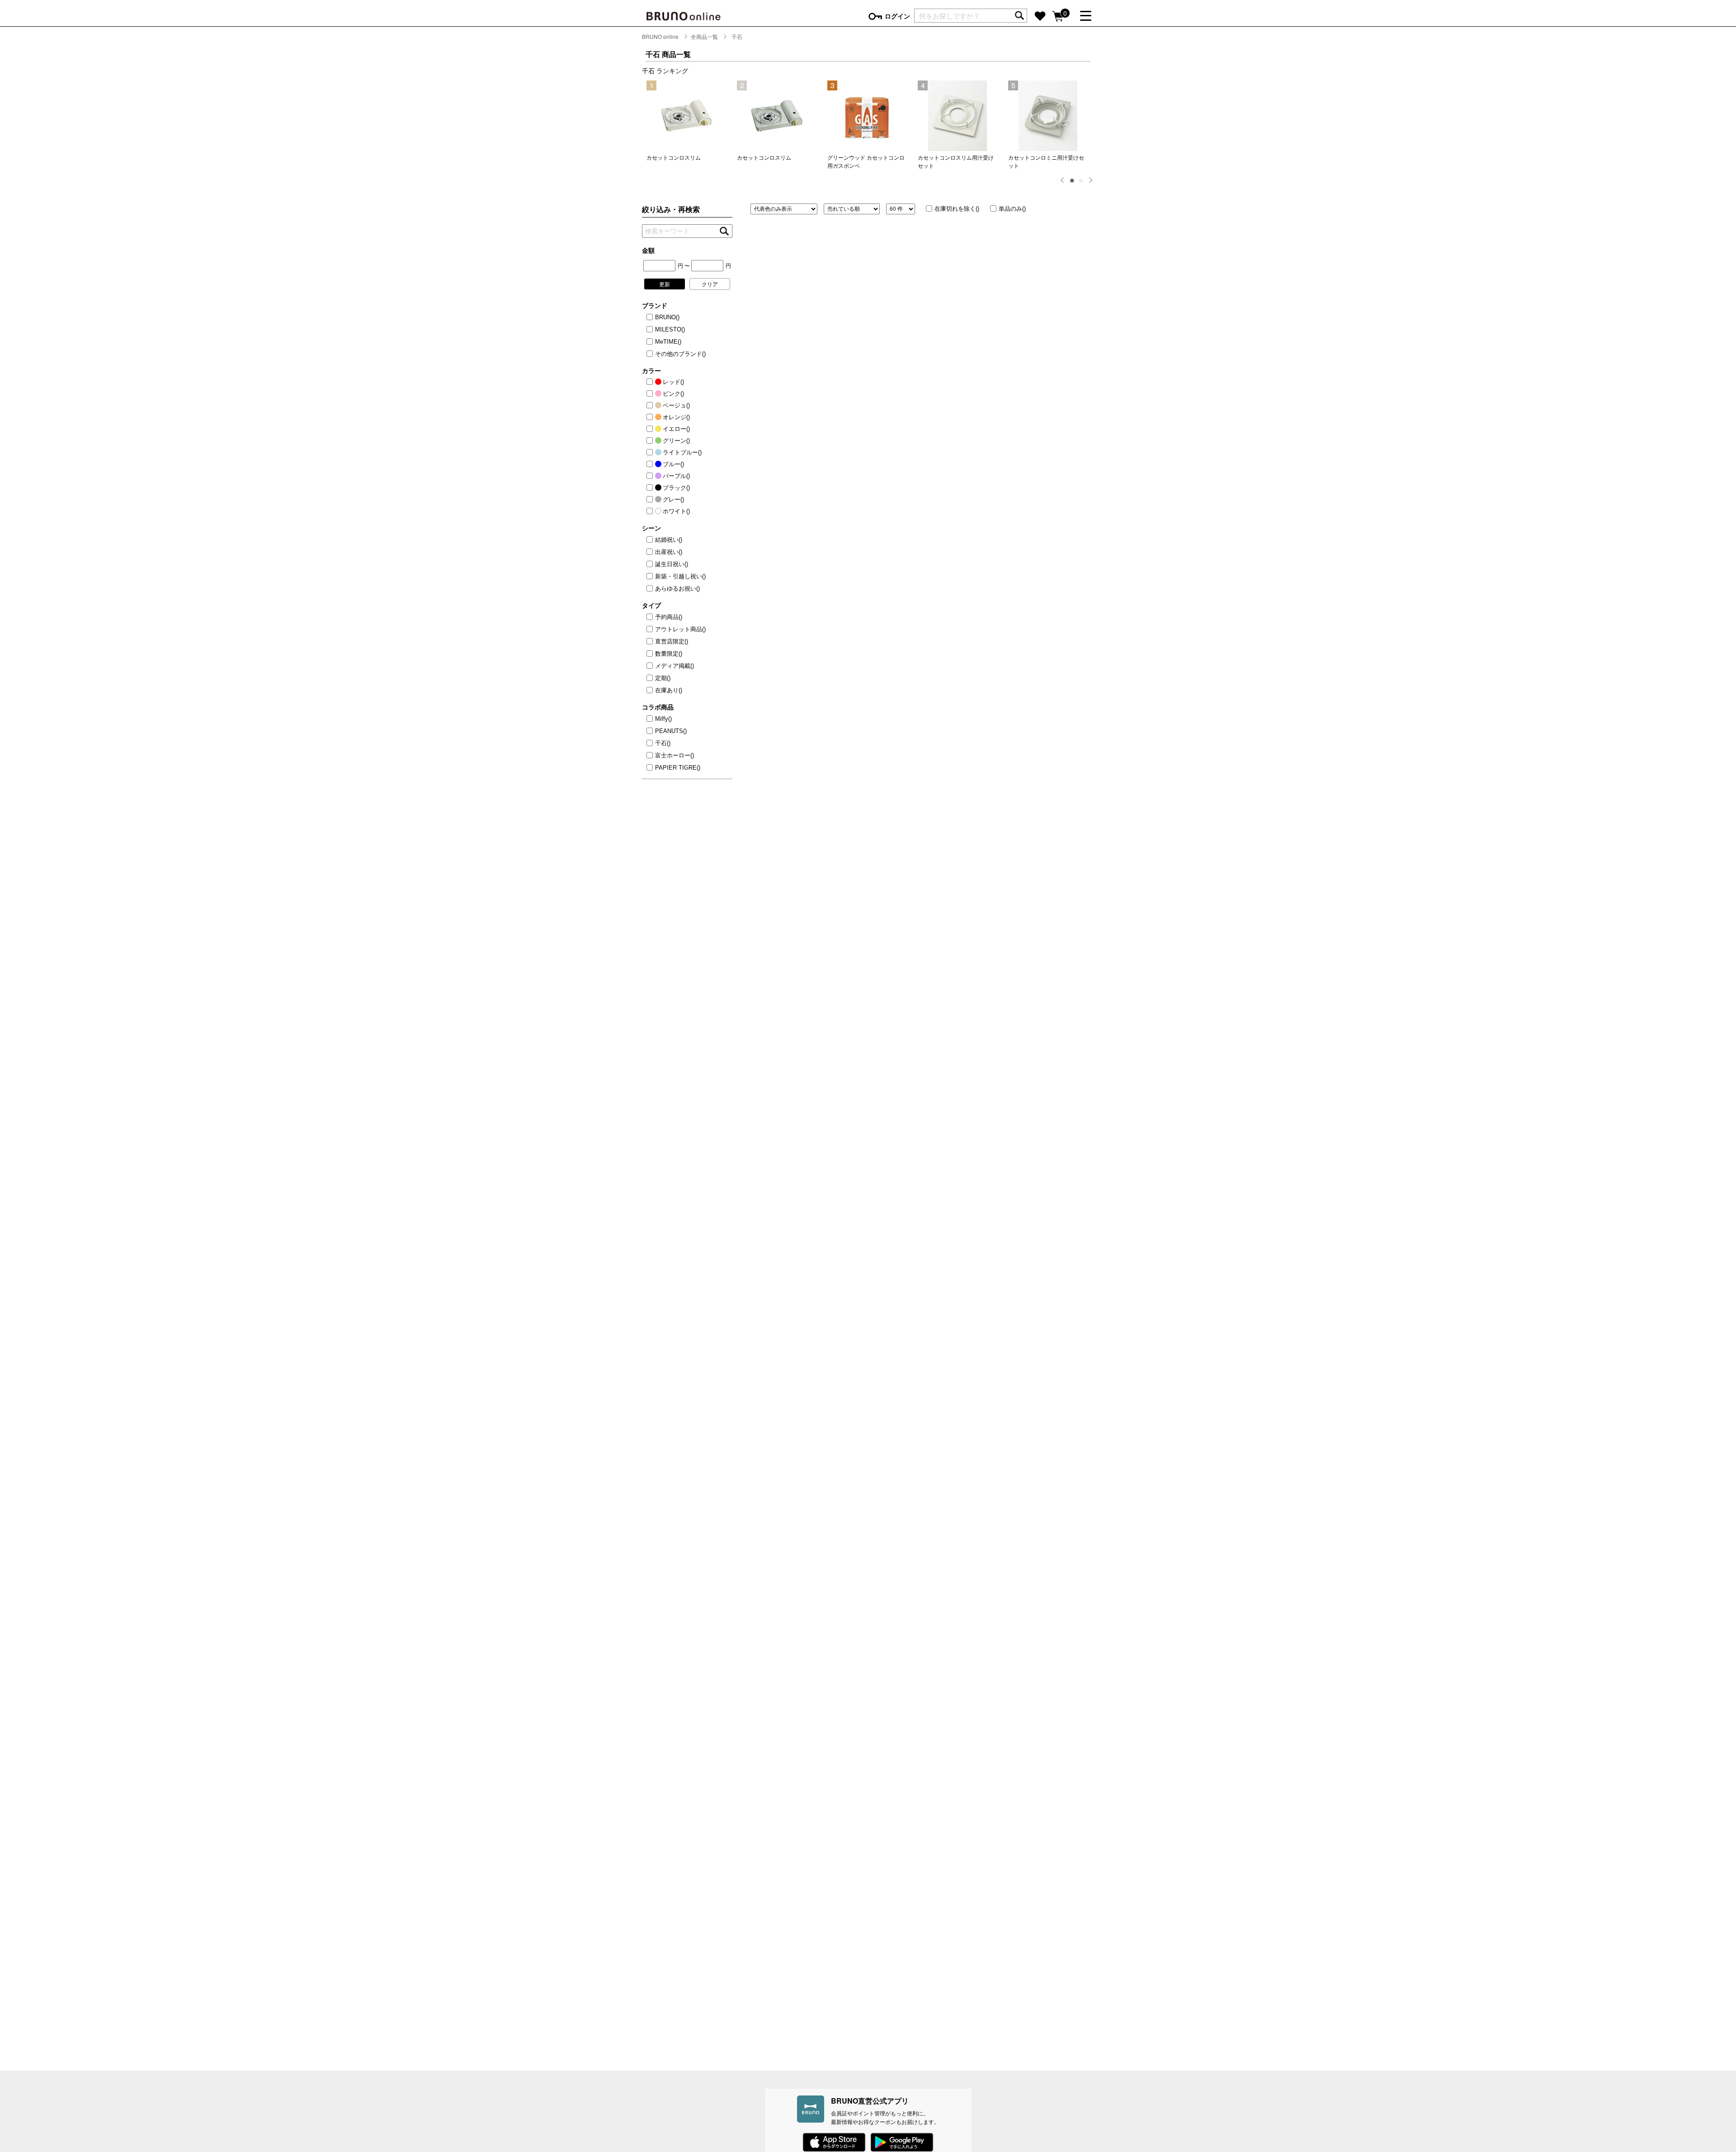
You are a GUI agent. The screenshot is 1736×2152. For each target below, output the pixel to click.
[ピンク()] (651, 394)
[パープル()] (651, 476)
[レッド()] (651, 382)
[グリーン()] (651, 441)
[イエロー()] (651, 429)
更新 (665, 284)
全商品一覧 (704, 36)
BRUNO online (660, 36)
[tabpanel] (687, 121)
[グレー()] (651, 500)
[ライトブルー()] (651, 453)
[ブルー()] (651, 464)
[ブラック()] (651, 488)
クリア (710, 284)
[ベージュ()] (651, 406)
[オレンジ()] (651, 417)
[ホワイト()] (651, 511)
